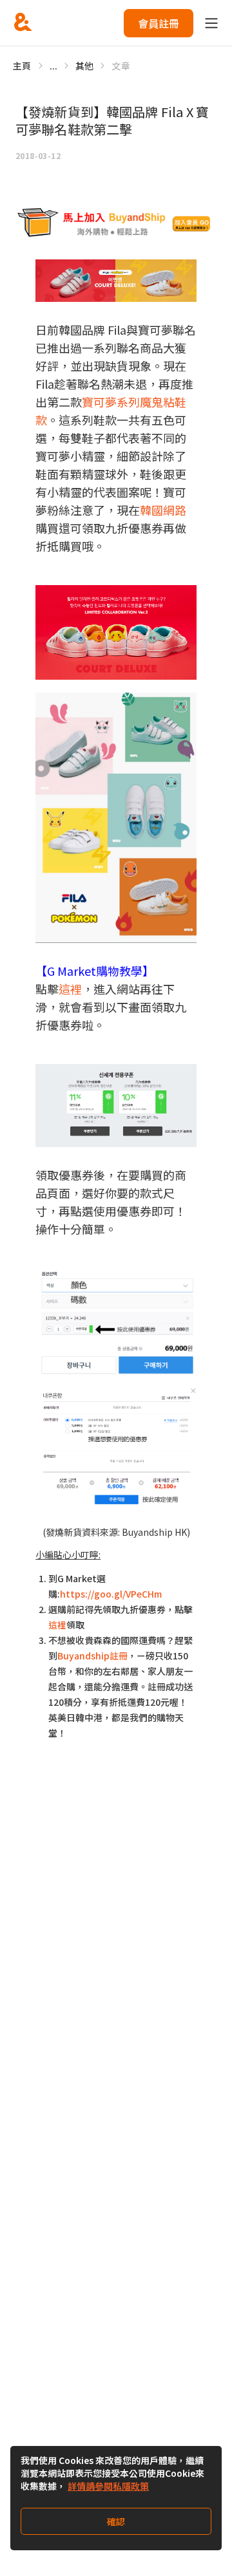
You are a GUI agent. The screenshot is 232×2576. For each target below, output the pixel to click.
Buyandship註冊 (92, 1656)
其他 (85, 66)
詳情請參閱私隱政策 (108, 2486)
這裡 (70, 989)
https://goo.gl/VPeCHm (111, 1594)
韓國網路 (163, 510)
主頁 (22, 66)
